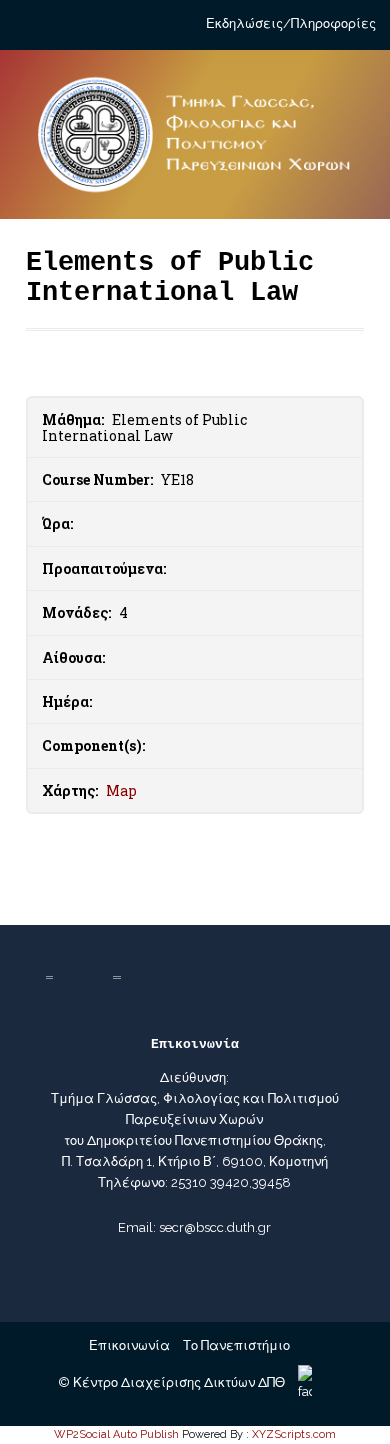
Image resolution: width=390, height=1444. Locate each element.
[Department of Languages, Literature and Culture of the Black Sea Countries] (195, 143)
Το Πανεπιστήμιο (236, 1345)
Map (121, 790)
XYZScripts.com (294, 1434)
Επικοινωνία (129, 1345)
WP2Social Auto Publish (116, 1434)
